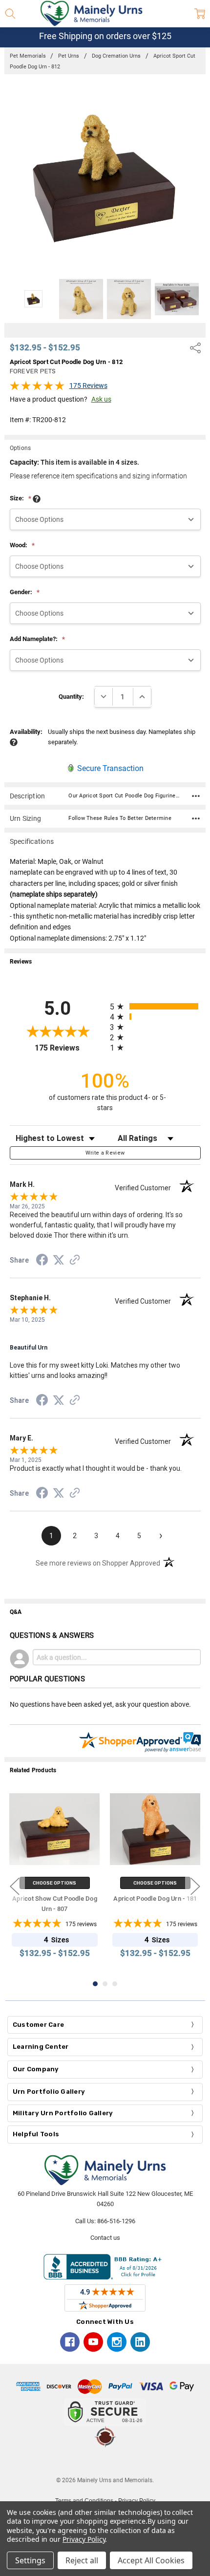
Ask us (101, 399)
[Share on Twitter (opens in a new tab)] (59, 1261)
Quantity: (71, 697)
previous (15, 1886)
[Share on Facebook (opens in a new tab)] (42, 1262)
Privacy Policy (84, 2539)
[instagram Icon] (117, 2342)
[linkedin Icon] (140, 2342)
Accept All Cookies (151, 2560)
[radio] (155, 1006)
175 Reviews (88, 386)
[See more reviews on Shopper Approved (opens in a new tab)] (75, 1261)
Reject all (82, 2560)
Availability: (26, 732)
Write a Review (105, 1153)
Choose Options (55, 1883)
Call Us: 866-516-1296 (105, 2221)
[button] (105, 2462)
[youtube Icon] (93, 2342)
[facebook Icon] (70, 2342)
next (195, 1886)
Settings (30, 2560)
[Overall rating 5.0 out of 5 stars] (37, 388)
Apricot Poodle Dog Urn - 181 (155, 1899)
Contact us (105, 2238)
